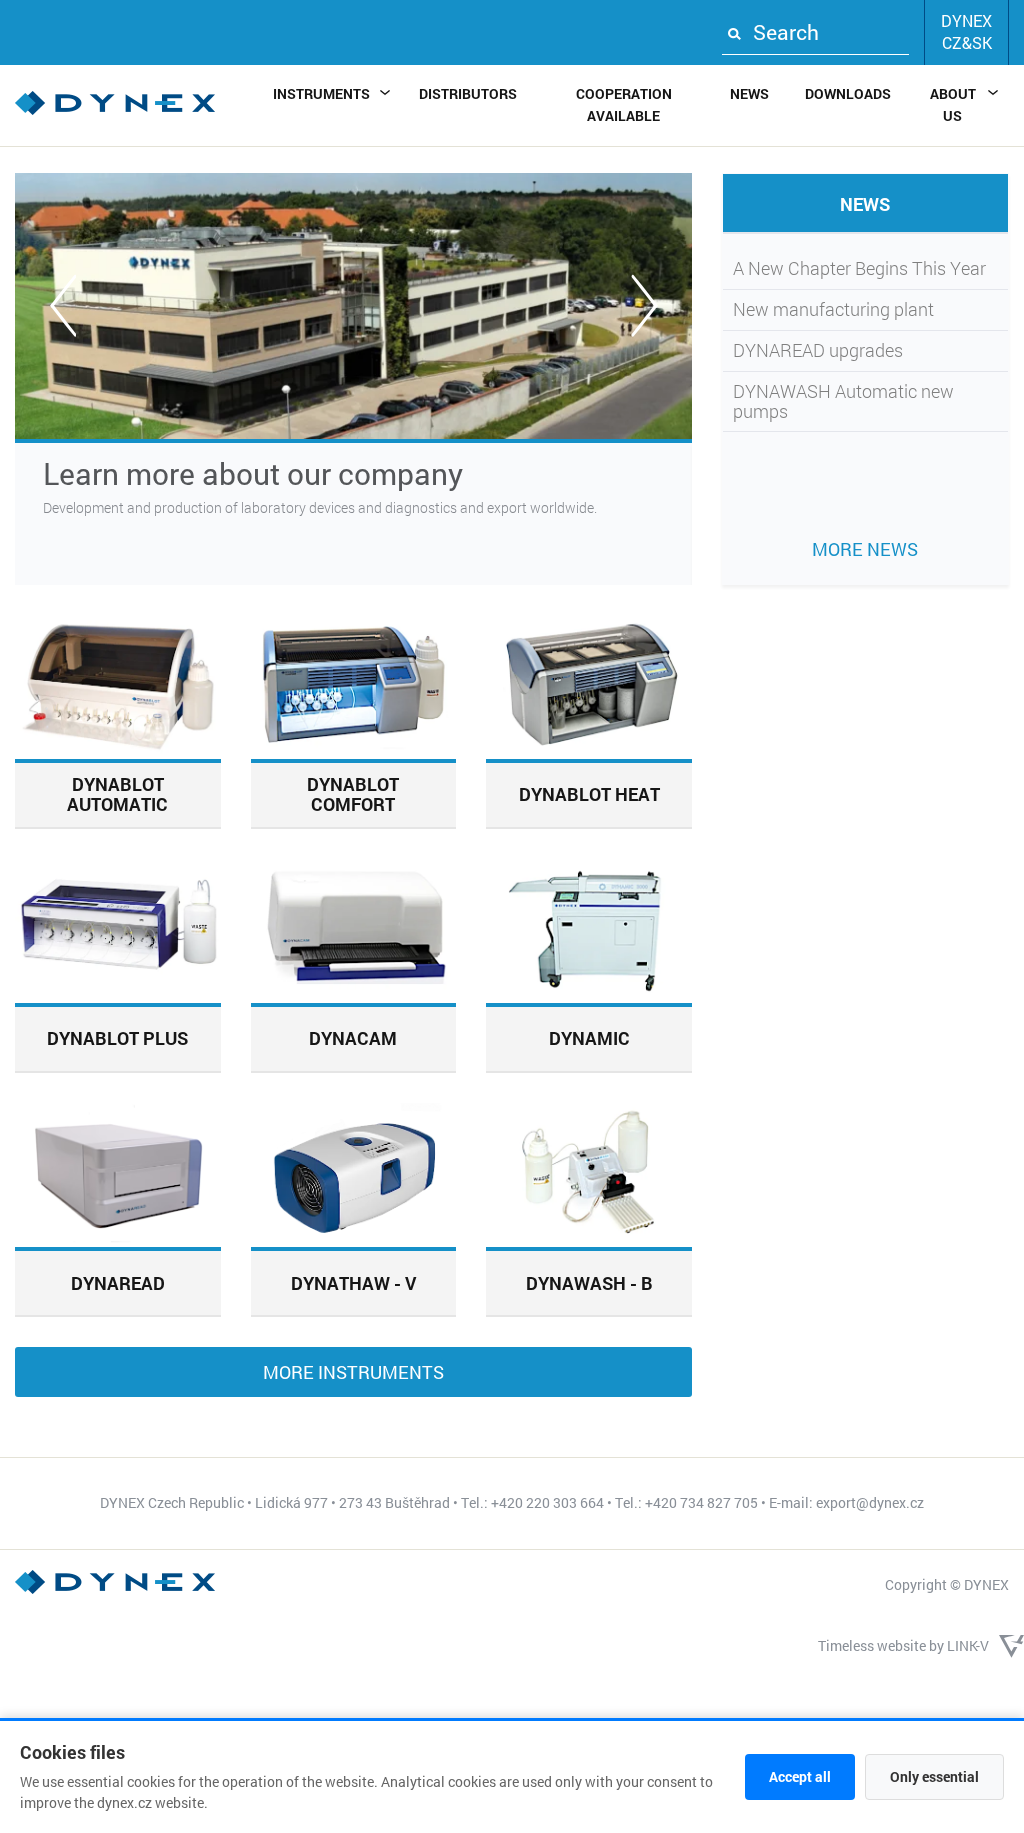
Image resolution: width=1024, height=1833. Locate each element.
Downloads (848, 93)
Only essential (934, 1776)
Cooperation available (624, 104)
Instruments (321, 93)
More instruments (353, 1372)
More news (865, 549)
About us (953, 104)
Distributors (468, 93)
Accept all (800, 1776)
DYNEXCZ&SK (966, 31)
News (749, 93)
